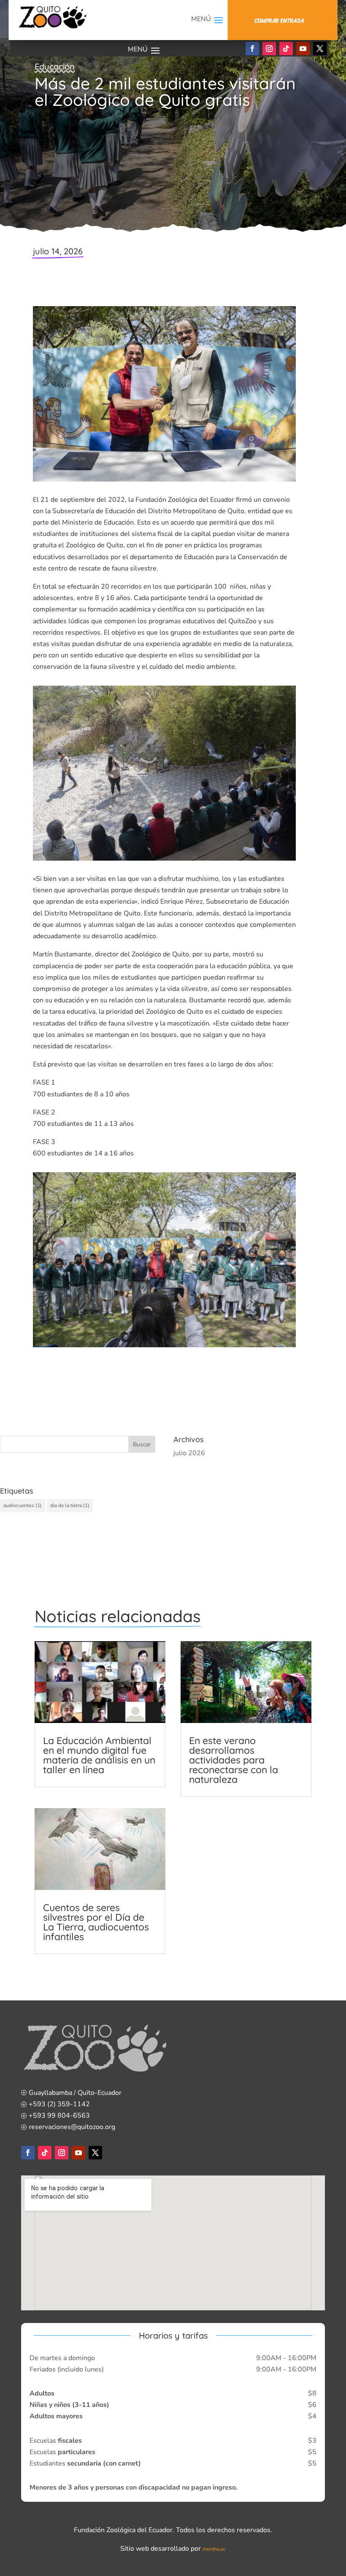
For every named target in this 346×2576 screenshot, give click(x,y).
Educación (55, 66)
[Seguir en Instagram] (269, 48)
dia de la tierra (70, 1505)
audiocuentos (23, 1505)
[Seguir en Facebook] (252, 48)
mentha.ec (214, 2549)
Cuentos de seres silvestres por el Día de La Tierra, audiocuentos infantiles (96, 1922)
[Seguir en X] (320, 48)
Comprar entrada (279, 21)
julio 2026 (189, 1453)
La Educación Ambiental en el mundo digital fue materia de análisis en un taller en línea (99, 1755)
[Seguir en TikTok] (286, 48)
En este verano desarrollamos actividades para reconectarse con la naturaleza (234, 1760)
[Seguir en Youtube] (303, 48)
